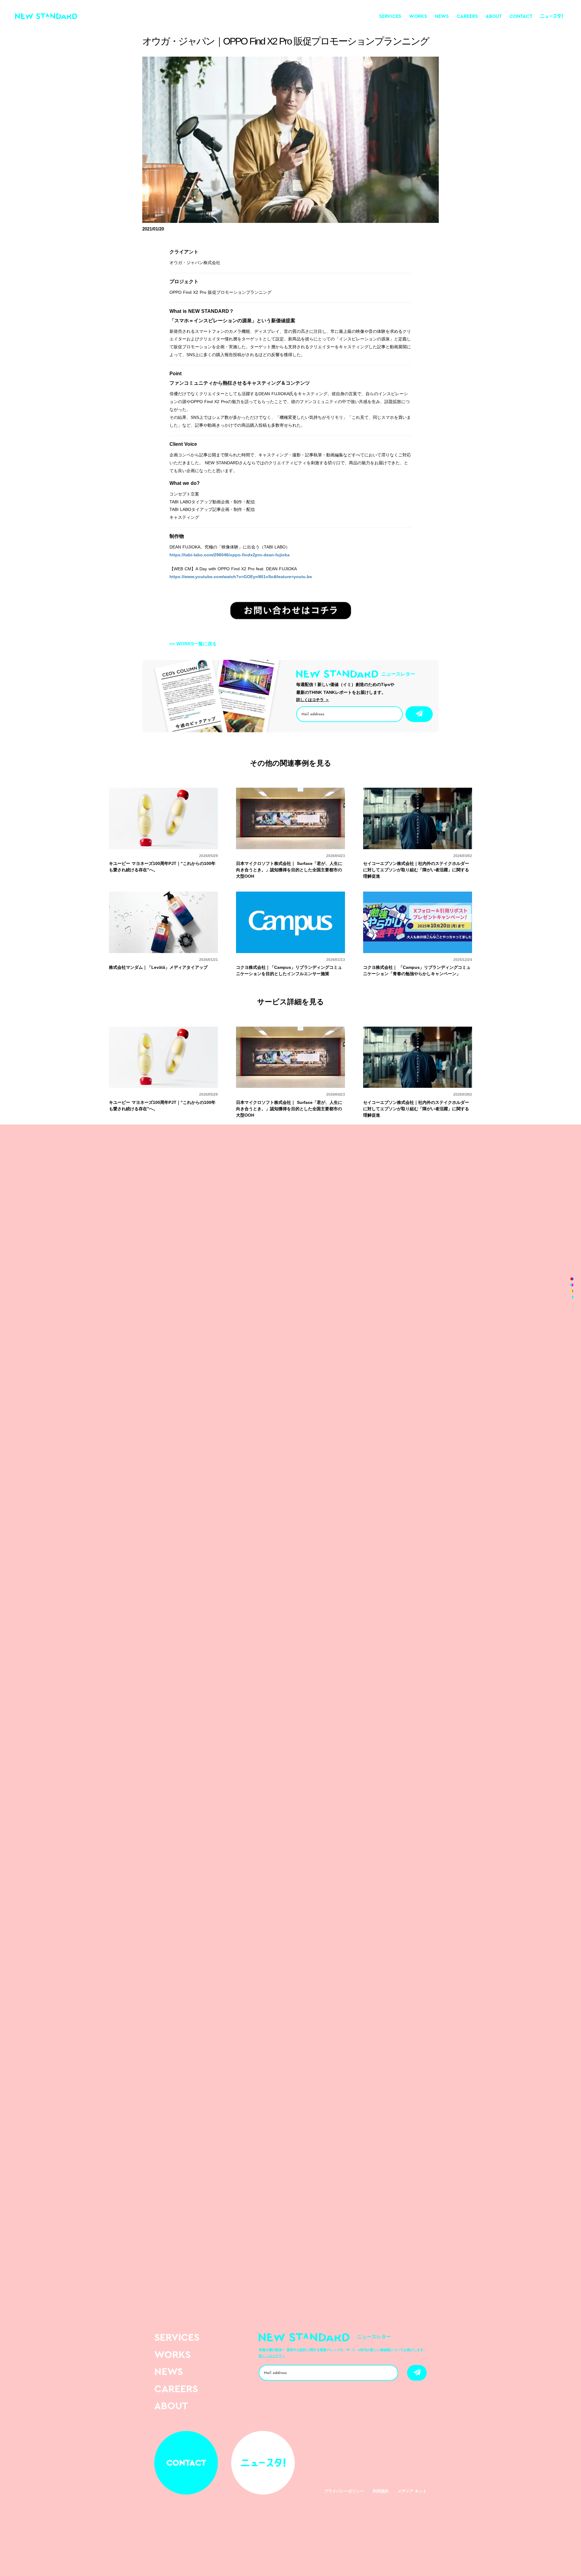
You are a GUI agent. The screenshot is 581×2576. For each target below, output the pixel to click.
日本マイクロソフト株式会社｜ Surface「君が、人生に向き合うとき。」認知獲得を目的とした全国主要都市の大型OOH (289, 870)
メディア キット (412, 2491)
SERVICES (390, 16)
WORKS (418, 16)
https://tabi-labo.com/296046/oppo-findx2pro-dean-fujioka (230, 555)
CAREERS (467, 16)
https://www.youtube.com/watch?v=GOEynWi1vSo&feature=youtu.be (241, 577)
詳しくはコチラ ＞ (313, 700)
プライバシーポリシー (344, 2491)
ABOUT (494, 16)
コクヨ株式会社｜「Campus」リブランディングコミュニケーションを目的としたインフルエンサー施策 (289, 970)
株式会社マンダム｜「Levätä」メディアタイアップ (158, 967)
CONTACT (521, 16)
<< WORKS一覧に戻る (193, 644)
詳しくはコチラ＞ (272, 2356)
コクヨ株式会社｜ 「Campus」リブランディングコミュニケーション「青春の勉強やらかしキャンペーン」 (417, 970)
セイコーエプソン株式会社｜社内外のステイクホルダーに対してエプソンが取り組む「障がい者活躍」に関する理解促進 (416, 870)
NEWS (442, 16)
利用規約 (381, 2491)
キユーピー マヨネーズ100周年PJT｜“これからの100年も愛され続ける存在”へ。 (162, 867)
